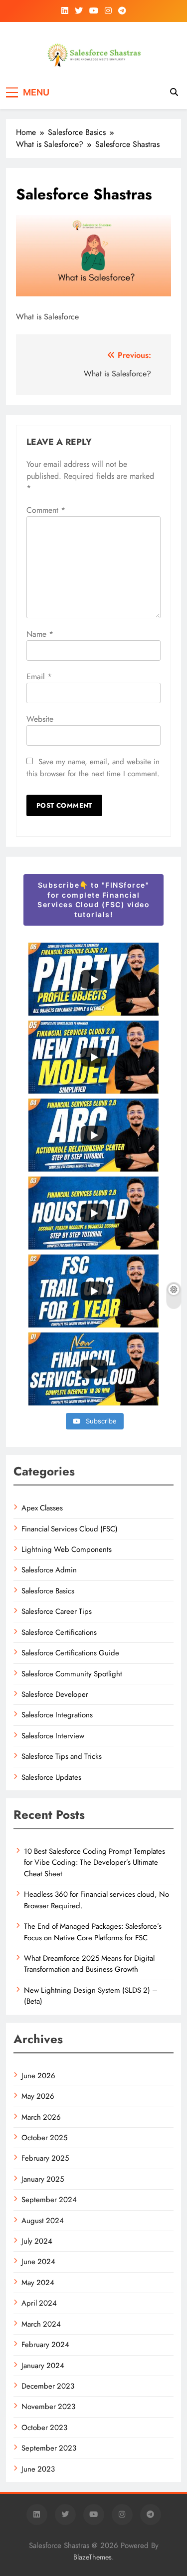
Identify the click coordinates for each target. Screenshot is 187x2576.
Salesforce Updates (51, 1777)
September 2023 (49, 2448)
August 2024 (43, 2221)
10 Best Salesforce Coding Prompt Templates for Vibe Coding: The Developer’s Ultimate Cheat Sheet (94, 1863)
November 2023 (48, 2407)
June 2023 (38, 2469)
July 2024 (37, 2241)
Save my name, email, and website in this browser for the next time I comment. (93, 768)
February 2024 (45, 2345)
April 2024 (39, 2303)
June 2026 (38, 2076)
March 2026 (41, 2117)
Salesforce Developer (55, 1694)
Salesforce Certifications (59, 1632)
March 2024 (41, 2324)
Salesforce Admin (49, 1570)
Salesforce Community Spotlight (72, 1674)
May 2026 (38, 2096)
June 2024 (38, 2262)
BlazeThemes (93, 2557)
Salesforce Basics (48, 1591)
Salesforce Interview (53, 1736)
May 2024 (38, 2283)
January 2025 (43, 2179)
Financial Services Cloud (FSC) (70, 1529)
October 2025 (44, 2138)
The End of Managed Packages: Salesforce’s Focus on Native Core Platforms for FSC (93, 1932)
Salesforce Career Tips (57, 1611)
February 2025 (45, 2158)
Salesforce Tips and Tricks (62, 1756)
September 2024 (49, 2200)
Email (39, 676)
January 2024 (43, 2366)
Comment (46, 510)
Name (40, 634)
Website (40, 719)
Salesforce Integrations (57, 1715)
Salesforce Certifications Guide (70, 1653)
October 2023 (44, 2428)
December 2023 (48, 2386)
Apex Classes (42, 1508)
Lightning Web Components (67, 1549)
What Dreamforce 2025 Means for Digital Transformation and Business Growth (89, 1964)
